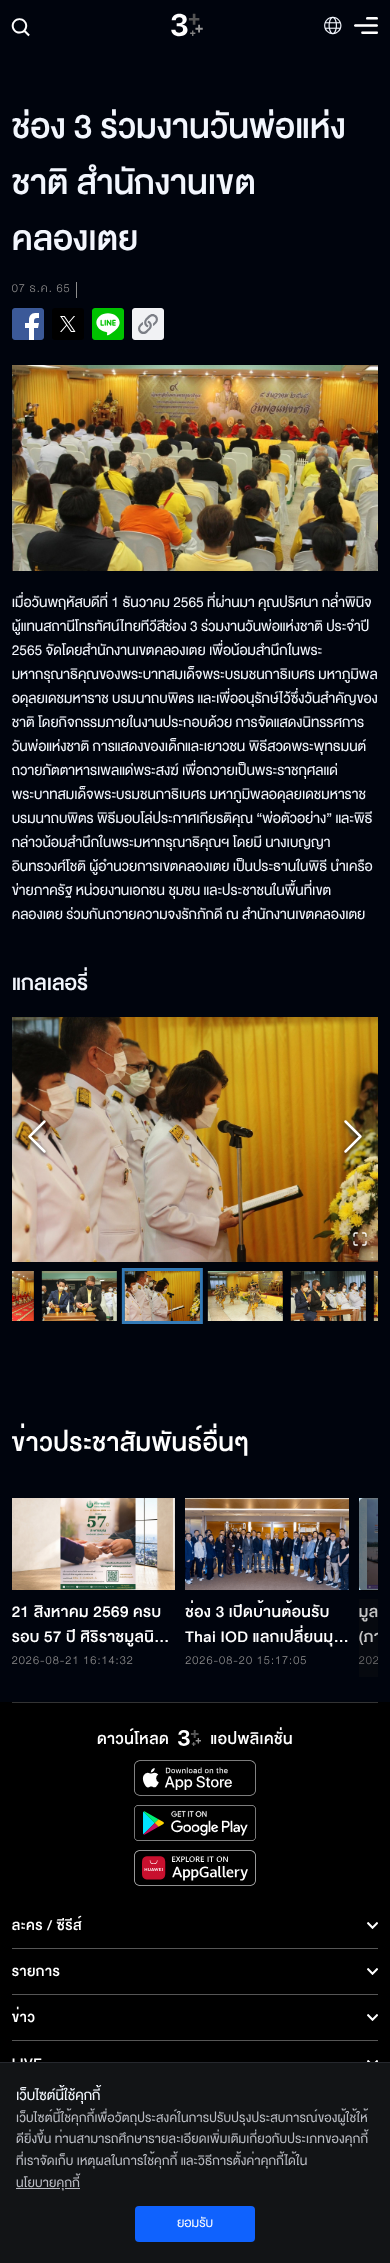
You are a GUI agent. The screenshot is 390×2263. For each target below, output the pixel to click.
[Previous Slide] (37, 1139)
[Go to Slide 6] (162, 1296)
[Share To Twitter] (68, 324)
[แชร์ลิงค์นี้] (148, 324)
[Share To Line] (108, 324)
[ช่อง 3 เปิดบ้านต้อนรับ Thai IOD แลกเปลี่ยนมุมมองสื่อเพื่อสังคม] (267, 1544)
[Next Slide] (353, 1139)
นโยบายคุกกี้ (48, 2183)
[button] (195, 1139)
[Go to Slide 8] (328, 1296)
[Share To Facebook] (28, 324)
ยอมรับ (195, 2223)
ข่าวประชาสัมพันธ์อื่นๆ (131, 1444)
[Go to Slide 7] (245, 1296)
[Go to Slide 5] (79, 1296)
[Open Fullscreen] (360, 1240)
